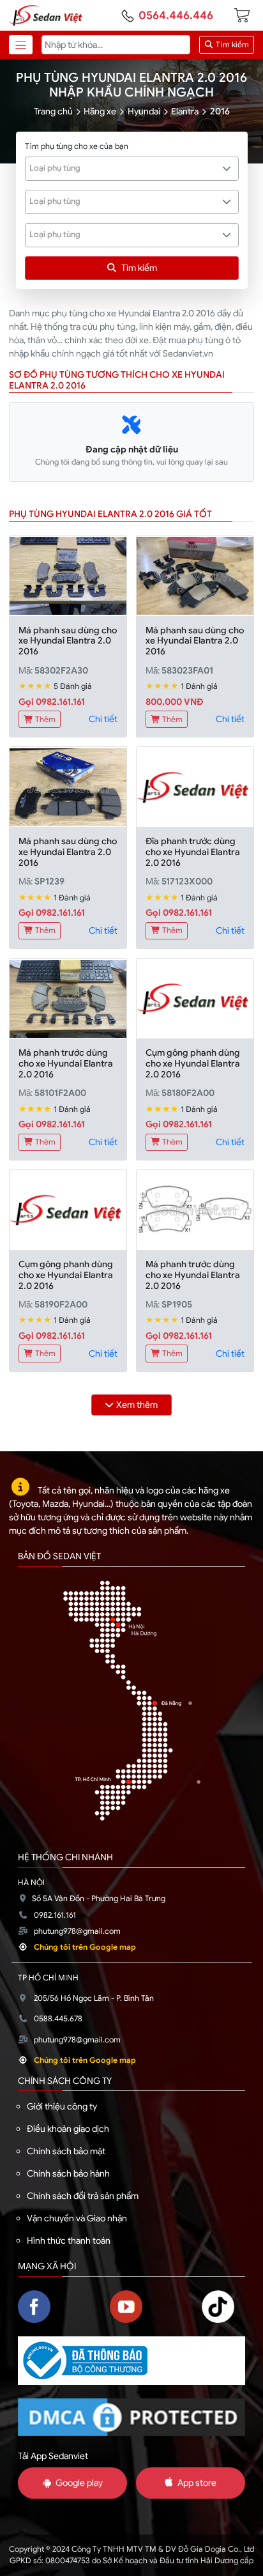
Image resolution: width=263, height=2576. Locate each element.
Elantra (185, 111)
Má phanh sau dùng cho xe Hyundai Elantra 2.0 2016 (68, 641)
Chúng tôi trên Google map (85, 1947)
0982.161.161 (55, 1915)
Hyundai (144, 111)
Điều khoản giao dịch (68, 2129)
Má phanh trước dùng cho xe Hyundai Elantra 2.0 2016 (66, 1063)
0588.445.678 (58, 2019)
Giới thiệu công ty (62, 2106)
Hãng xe (100, 111)
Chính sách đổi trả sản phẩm (83, 2196)
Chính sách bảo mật (66, 2151)
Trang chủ (53, 111)
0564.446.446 (176, 15)
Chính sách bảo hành (68, 2173)
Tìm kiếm (231, 45)
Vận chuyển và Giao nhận (77, 2218)
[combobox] (132, 169)
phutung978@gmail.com (77, 1931)
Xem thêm (137, 1405)
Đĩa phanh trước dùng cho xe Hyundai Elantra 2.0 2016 (193, 852)
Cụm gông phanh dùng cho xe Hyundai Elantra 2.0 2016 (193, 1063)
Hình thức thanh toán (69, 2241)
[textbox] (125, 168)
